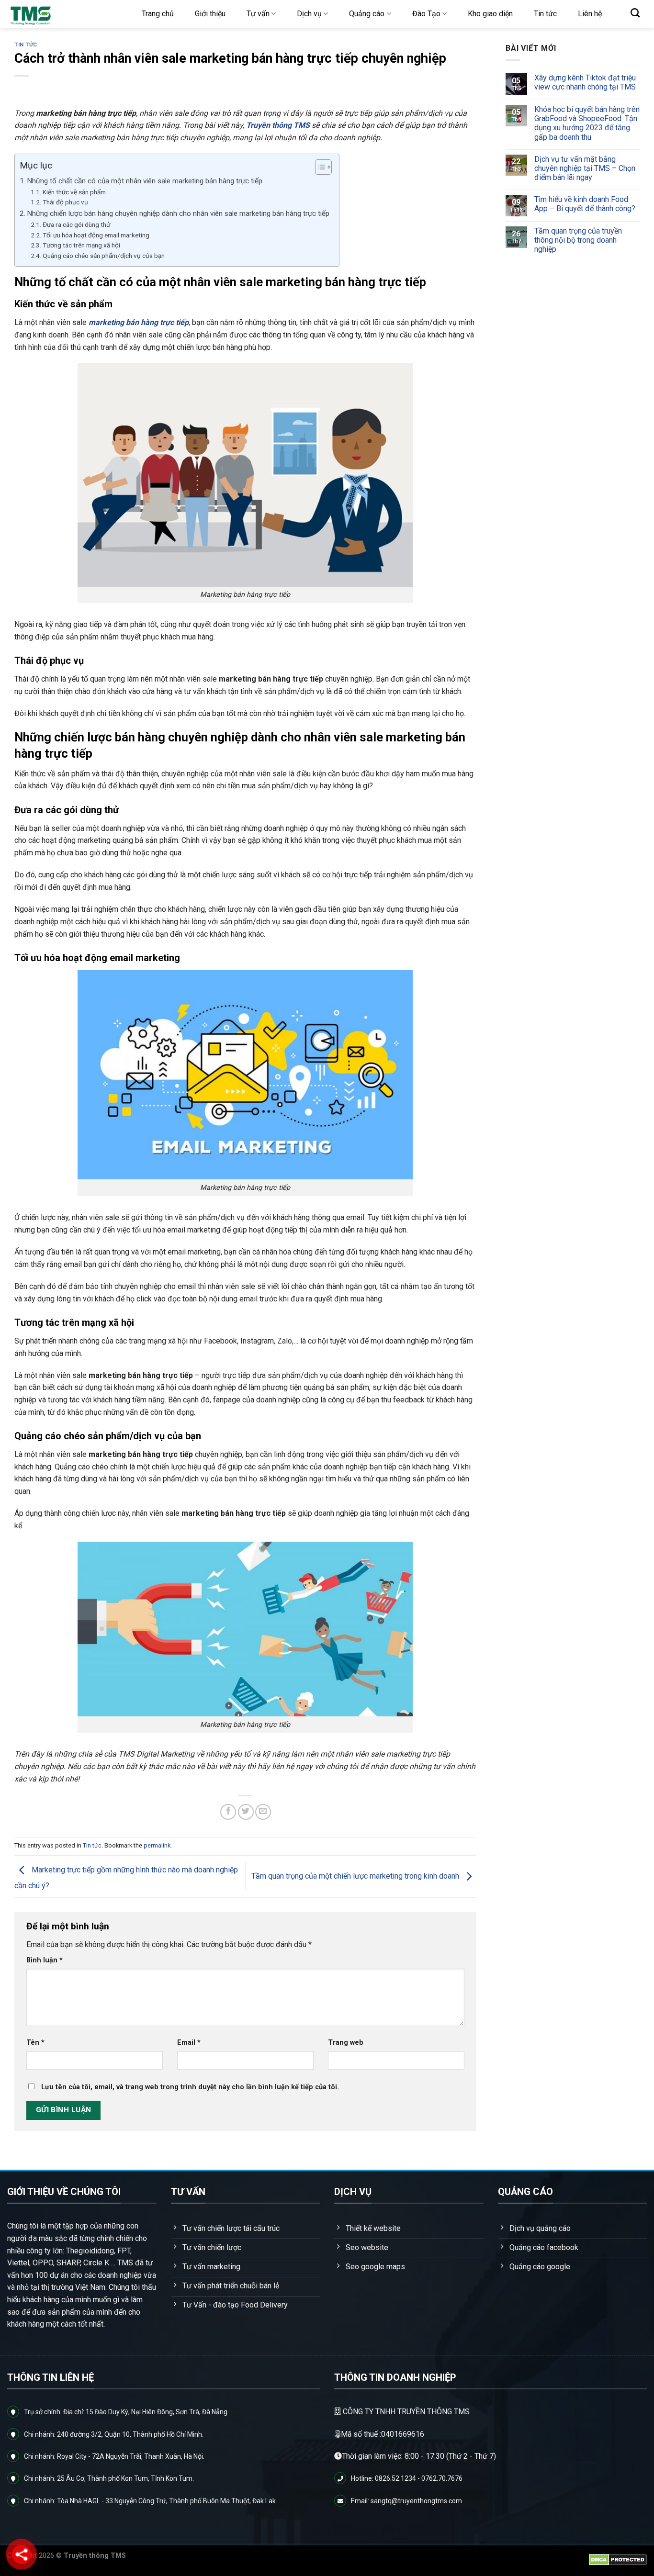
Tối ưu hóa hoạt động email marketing (96, 235)
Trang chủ (158, 14)
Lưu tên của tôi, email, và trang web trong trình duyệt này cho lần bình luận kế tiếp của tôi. (190, 2087)
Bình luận (45, 1960)
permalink (157, 1845)
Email (189, 2043)
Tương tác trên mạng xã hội (81, 245)
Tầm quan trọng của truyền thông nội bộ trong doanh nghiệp (578, 240)
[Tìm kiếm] (635, 13)
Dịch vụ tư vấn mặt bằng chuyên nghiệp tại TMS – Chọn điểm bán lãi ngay (584, 168)
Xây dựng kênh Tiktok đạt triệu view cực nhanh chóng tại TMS (585, 82)
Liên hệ (590, 14)
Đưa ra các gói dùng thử (77, 224)
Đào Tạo (426, 14)
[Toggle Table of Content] (319, 167)
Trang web (346, 2043)
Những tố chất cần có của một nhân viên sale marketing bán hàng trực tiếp (145, 181)
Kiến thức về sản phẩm (74, 192)
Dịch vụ (309, 14)
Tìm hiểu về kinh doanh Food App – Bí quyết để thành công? (584, 204)
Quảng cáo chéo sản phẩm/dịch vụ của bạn (104, 256)
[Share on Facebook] (228, 1812)
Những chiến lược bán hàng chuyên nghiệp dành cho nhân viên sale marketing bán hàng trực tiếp (178, 213)
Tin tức (545, 14)
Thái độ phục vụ (66, 202)
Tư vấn (258, 14)
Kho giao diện (490, 14)
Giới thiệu (210, 14)
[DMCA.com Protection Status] (618, 2559)
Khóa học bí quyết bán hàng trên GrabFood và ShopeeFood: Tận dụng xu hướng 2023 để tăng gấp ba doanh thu (586, 123)
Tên (35, 2043)
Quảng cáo (367, 14)
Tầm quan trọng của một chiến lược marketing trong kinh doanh (356, 1876)
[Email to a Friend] (263, 1812)
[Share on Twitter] (246, 1812)
